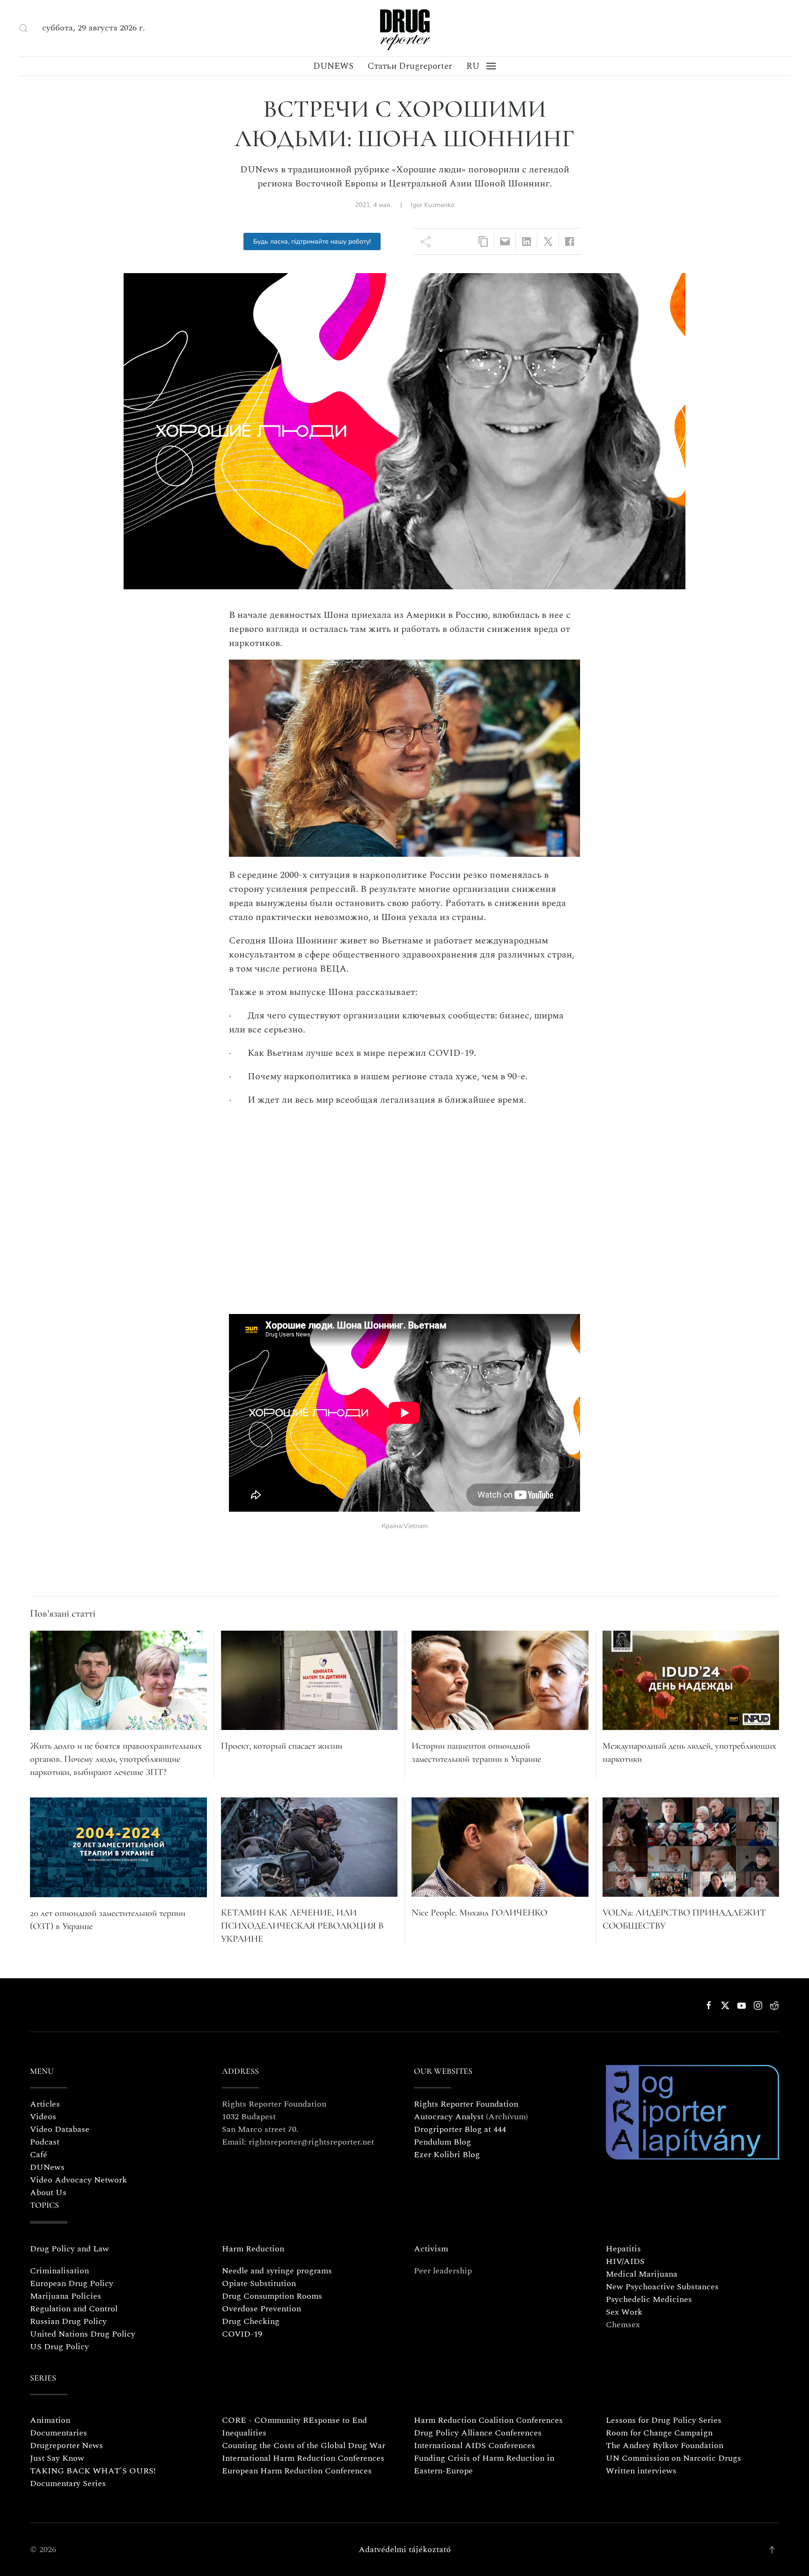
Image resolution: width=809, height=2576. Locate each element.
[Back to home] (404, 28)
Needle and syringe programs (277, 2271)
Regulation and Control (74, 2309)
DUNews (47, 2167)
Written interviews (641, 2471)
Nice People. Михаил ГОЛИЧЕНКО (479, 1913)
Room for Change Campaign (659, 2433)
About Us (48, 2193)
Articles (45, 2104)
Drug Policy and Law (70, 2249)
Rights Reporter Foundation (466, 2104)
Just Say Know (57, 2458)
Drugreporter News (66, 2446)
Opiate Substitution (259, 2283)
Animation (50, 2420)
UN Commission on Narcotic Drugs (673, 2458)
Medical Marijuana (642, 2274)
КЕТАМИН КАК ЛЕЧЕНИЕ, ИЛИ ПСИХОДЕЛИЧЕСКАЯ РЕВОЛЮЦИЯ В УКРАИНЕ (302, 1926)
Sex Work (624, 2312)
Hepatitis (623, 2249)
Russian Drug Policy (68, 2321)
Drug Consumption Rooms (272, 2296)
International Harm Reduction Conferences (303, 2458)
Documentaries (59, 2433)
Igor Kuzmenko (433, 205)
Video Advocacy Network (78, 2180)
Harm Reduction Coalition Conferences (488, 2420)
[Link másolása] (483, 241)
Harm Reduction (253, 2249)
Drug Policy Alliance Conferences (478, 2433)
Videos (43, 2117)
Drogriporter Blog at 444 (460, 2129)
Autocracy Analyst (449, 2117)
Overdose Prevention (261, 2309)
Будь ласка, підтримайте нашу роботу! (312, 241)
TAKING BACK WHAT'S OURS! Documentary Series (93, 2477)
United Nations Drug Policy (83, 2334)
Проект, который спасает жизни (282, 1746)
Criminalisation (59, 2271)
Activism (431, 2249)
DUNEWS (333, 66)
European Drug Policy (72, 2283)
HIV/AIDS (625, 2261)
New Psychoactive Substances (662, 2287)
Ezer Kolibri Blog (447, 2155)
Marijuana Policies (66, 2296)
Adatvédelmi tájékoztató (405, 2550)
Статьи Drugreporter (410, 66)
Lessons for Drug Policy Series (664, 2420)
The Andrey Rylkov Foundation (665, 2446)
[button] (23, 28)
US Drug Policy (59, 2347)
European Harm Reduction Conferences (297, 2471)
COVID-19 (242, 2334)
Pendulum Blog (442, 2142)
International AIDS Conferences (474, 2446)
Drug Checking (251, 2321)
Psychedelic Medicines (649, 2299)
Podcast (45, 2142)
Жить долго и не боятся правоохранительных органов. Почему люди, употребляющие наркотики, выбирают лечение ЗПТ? (116, 1759)
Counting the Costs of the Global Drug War (304, 2446)
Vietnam (416, 1526)
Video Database (60, 2129)
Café (39, 2155)
